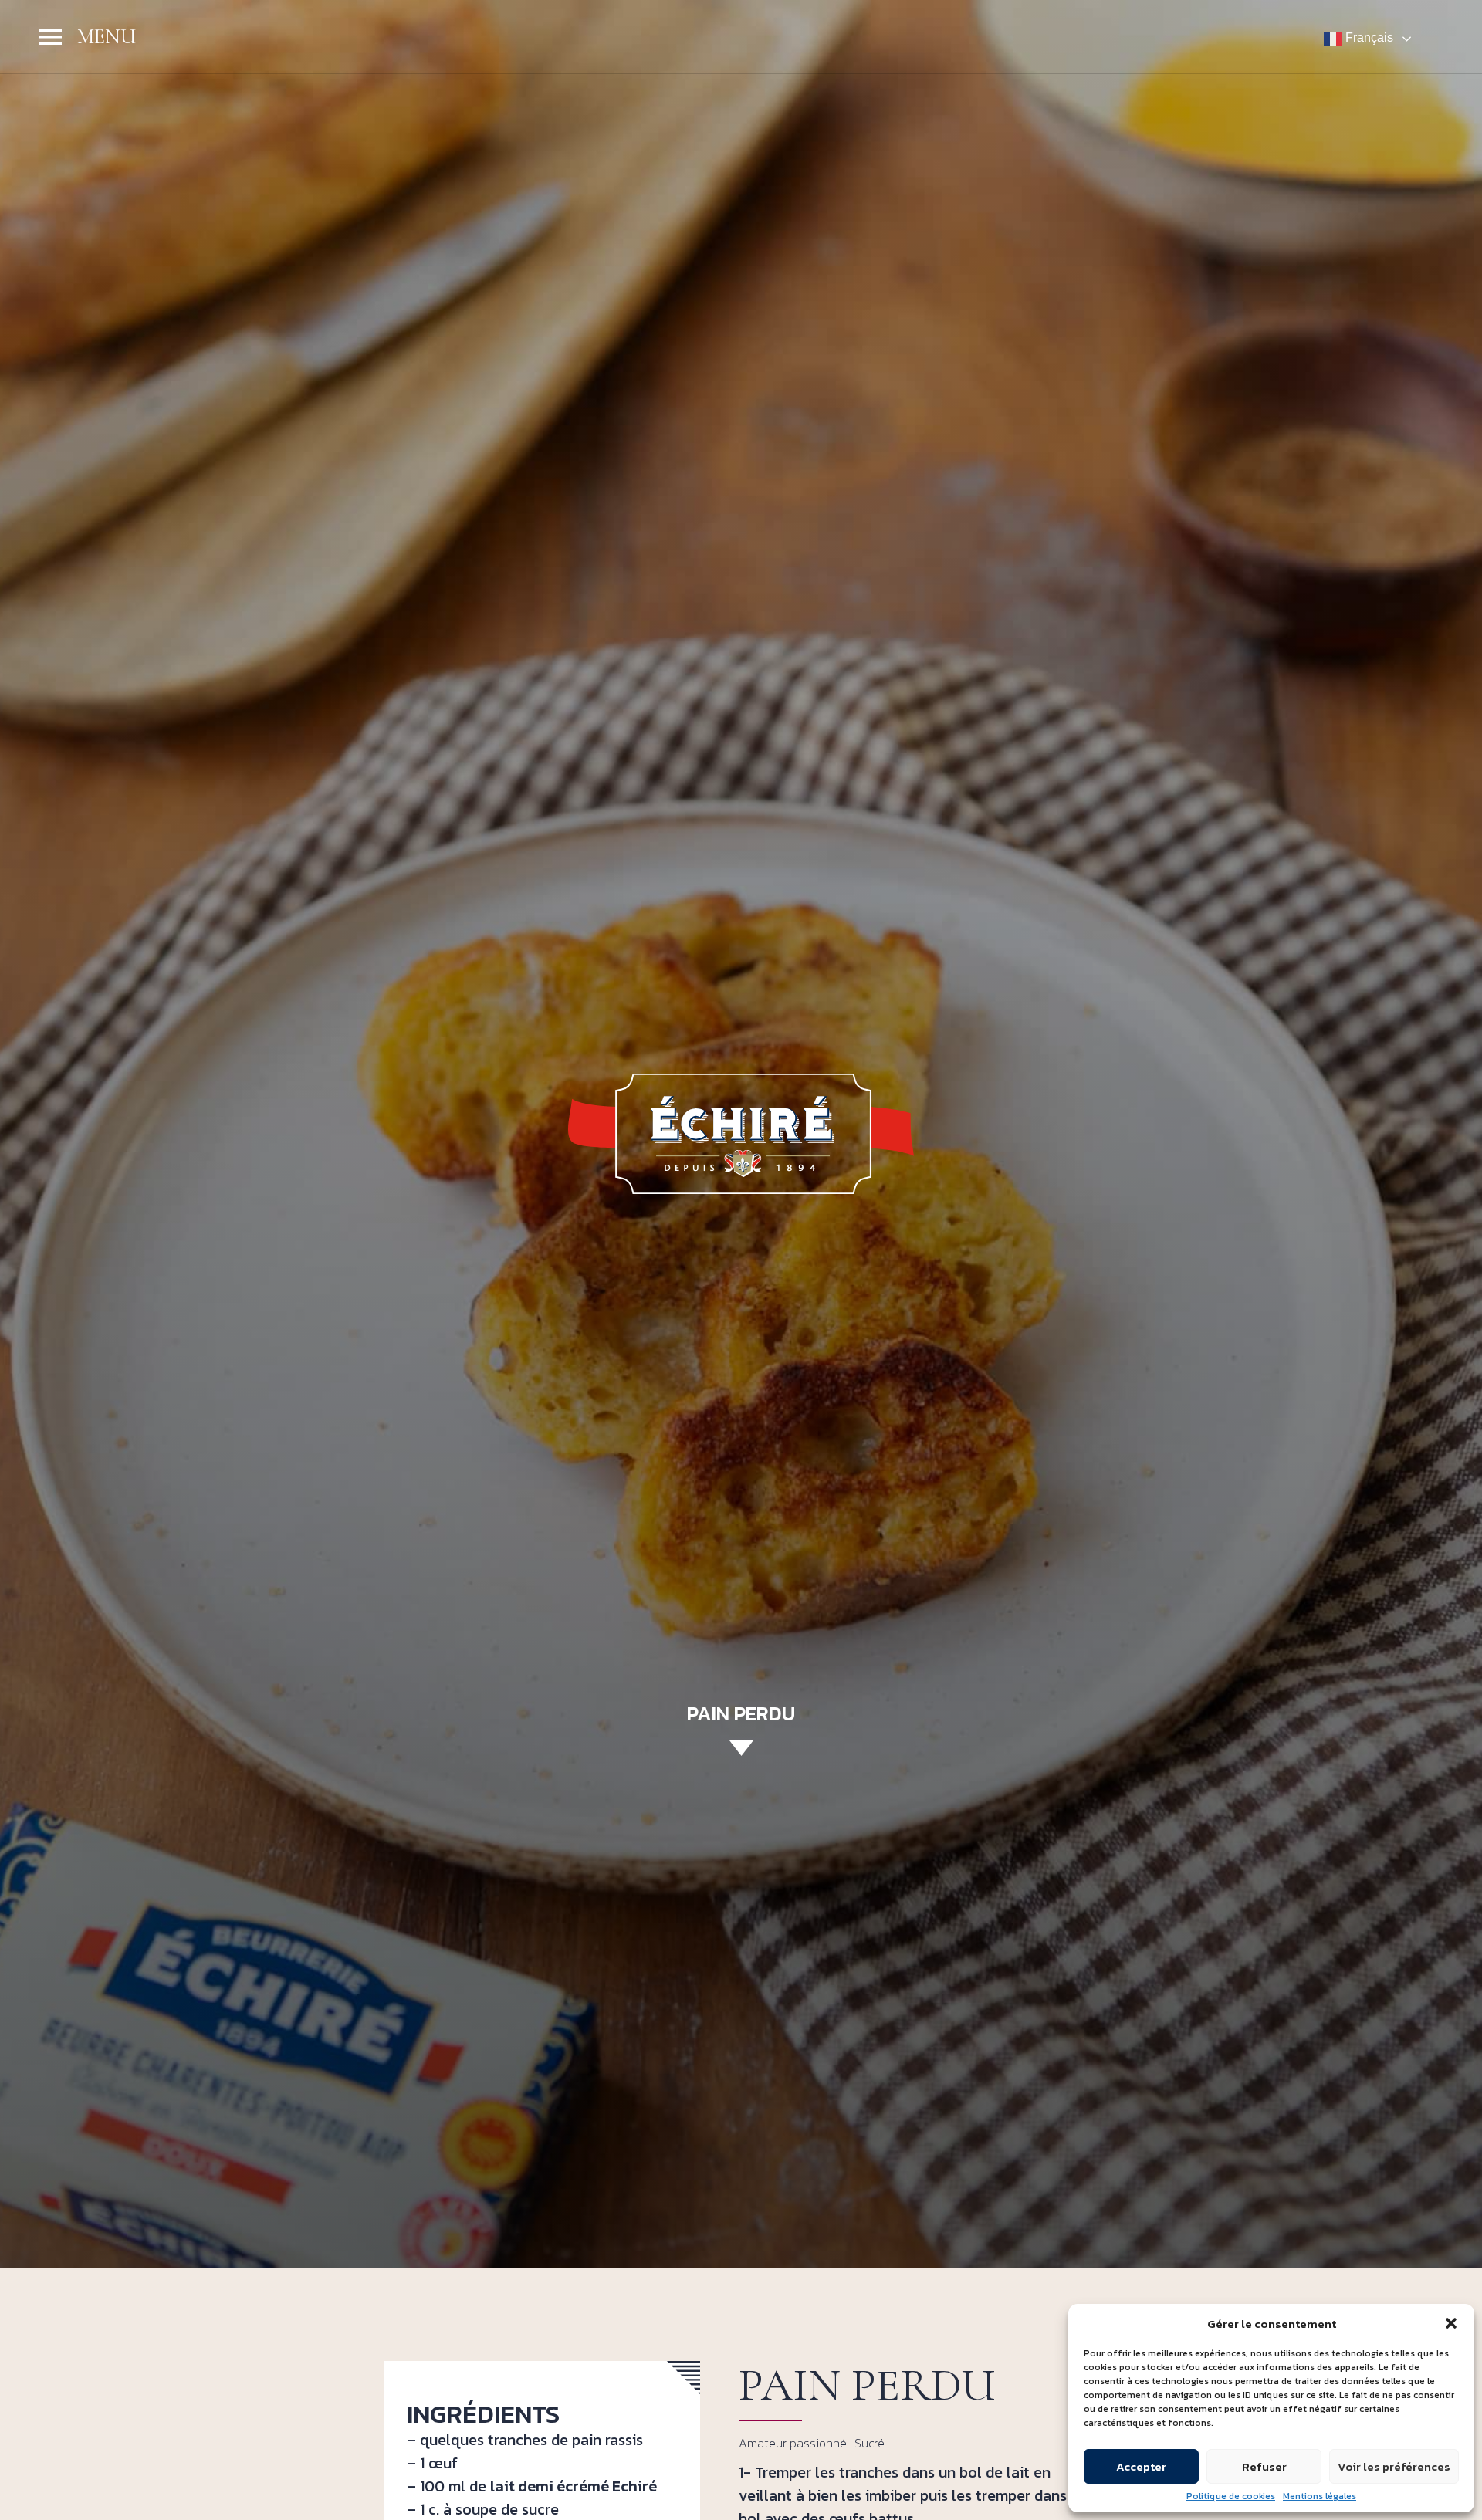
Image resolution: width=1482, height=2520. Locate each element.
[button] (1451, 2323)
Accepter (1141, 2466)
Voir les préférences (1394, 2466)
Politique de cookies (1231, 2496)
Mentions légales (1320, 2496)
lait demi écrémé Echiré (574, 2486)
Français (1368, 37)
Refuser (1264, 2466)
